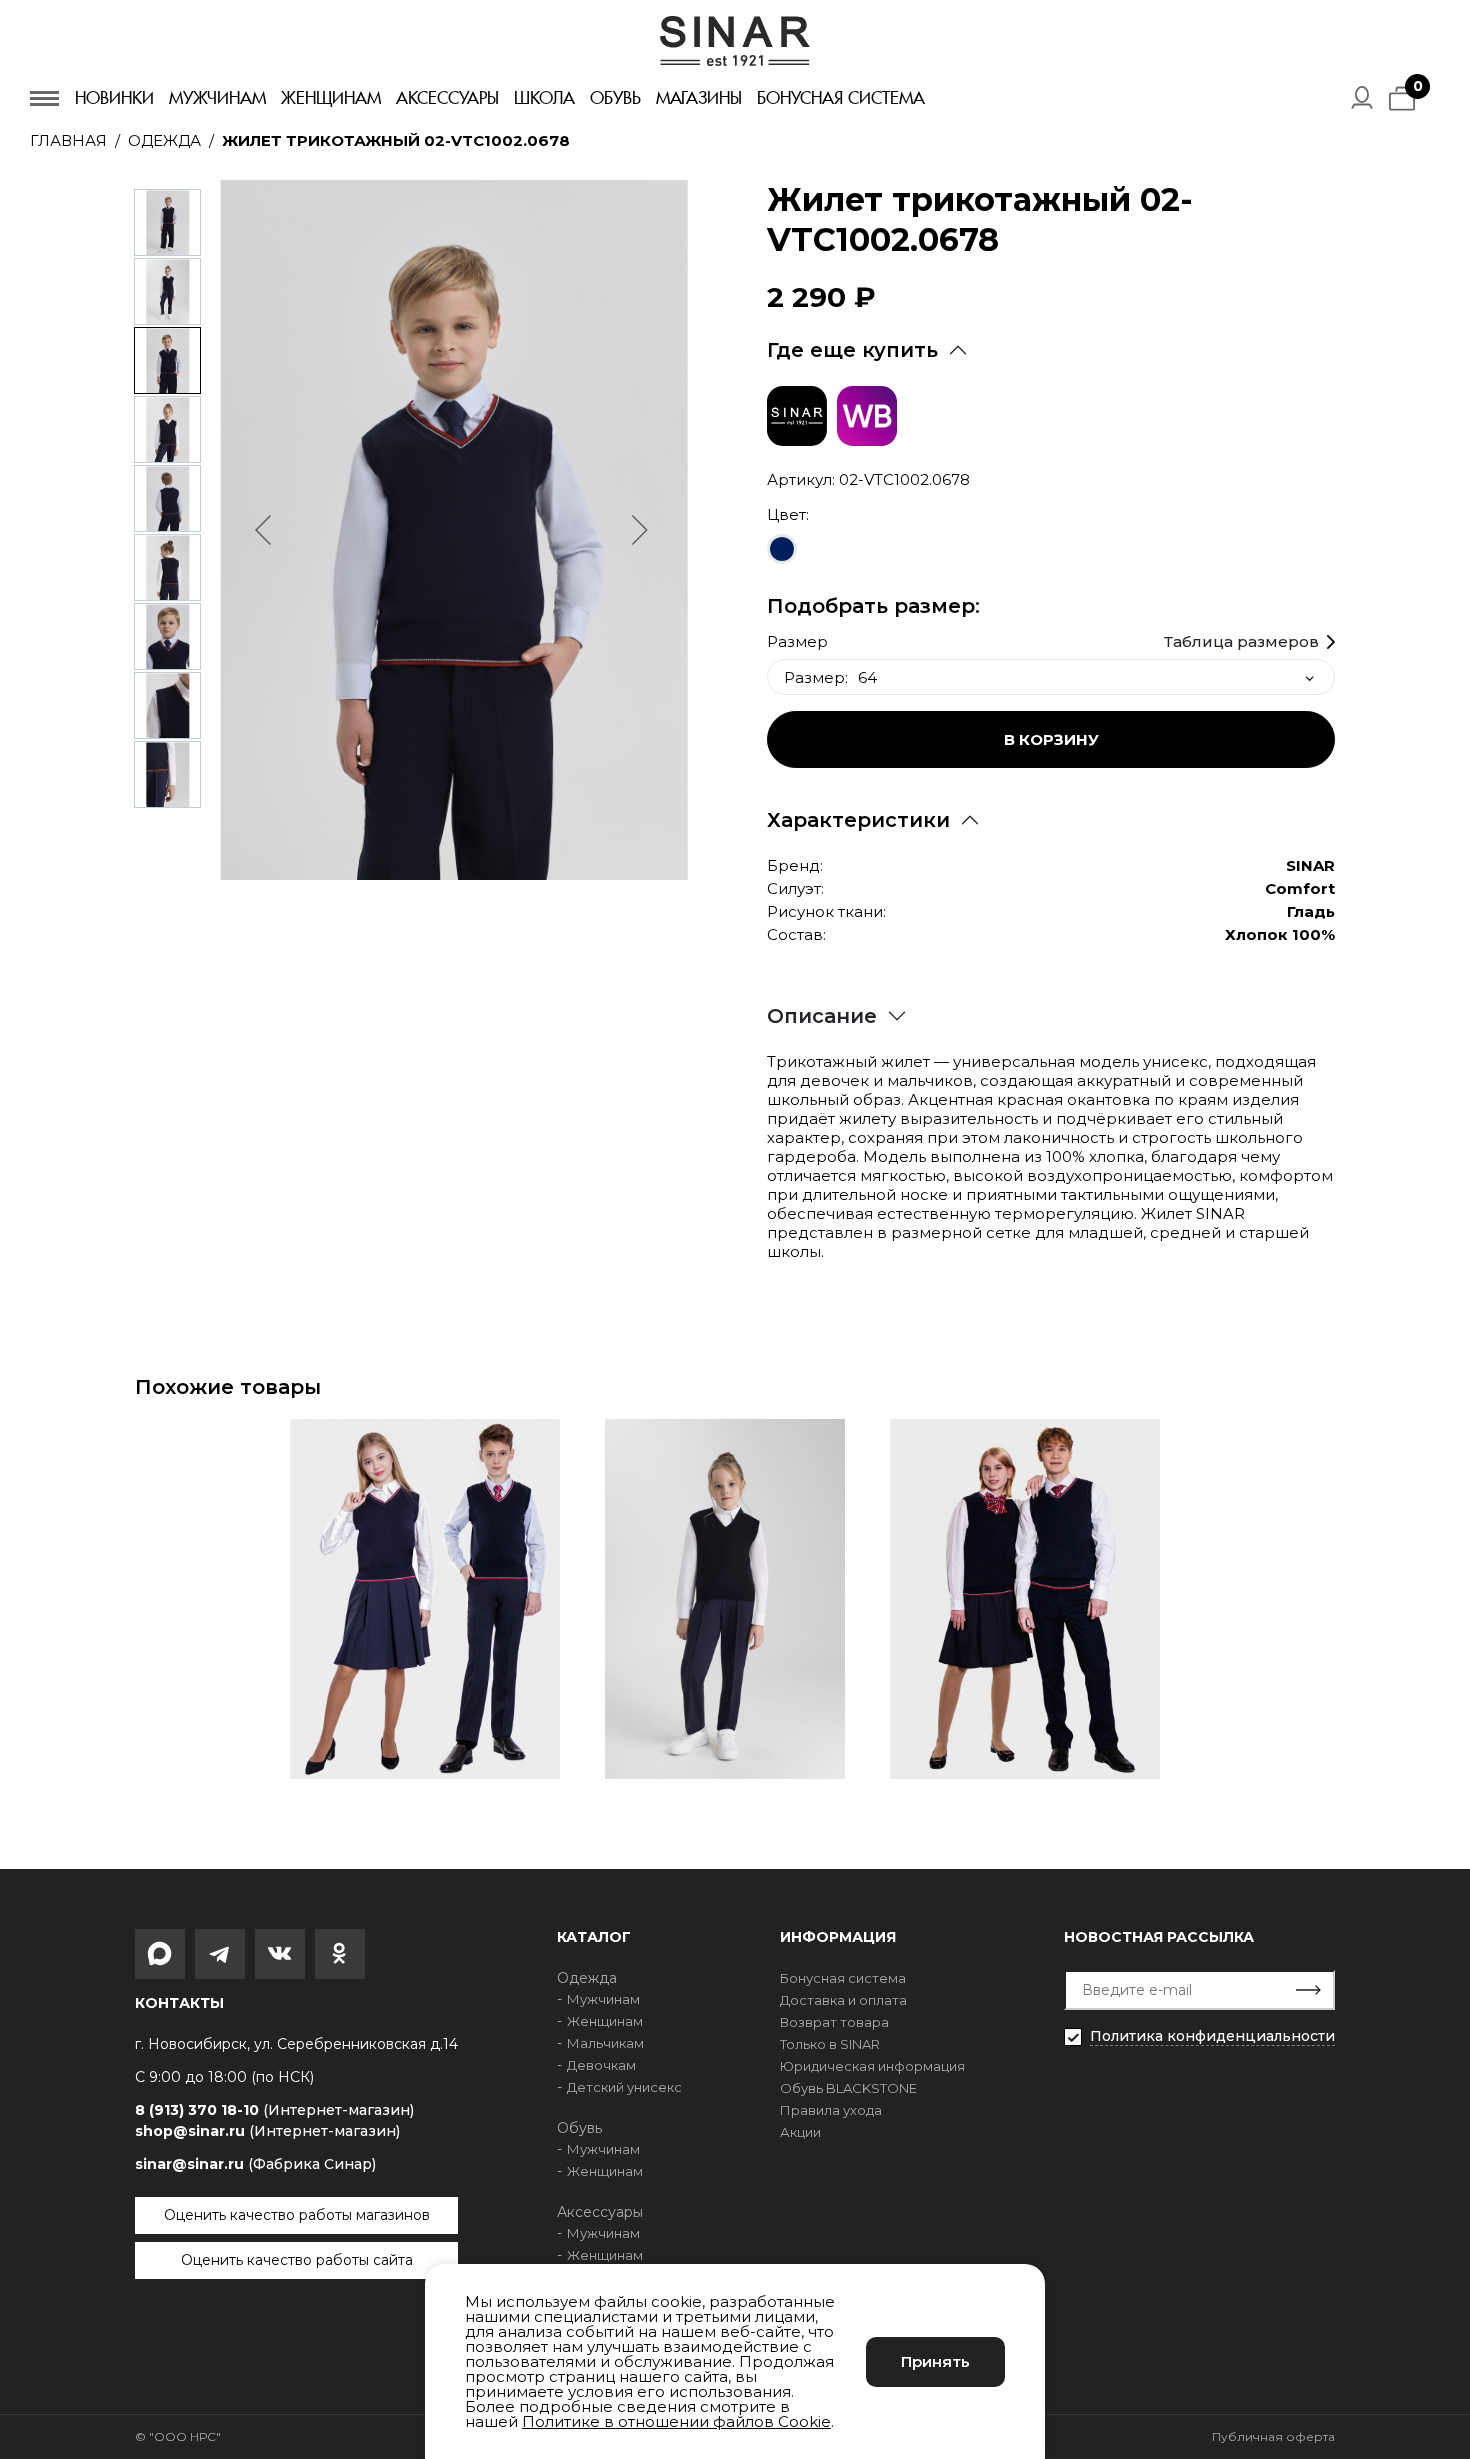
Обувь (615, 98)
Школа (544, 98)
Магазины (699, 98)
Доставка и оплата (843, 2000)
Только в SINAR (830, 2044)
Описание (822, 1016)
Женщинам (331, 98)
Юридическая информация (872, 2066)
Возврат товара (834, 2022)
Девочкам (601, 2065)
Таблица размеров (1241, 642)
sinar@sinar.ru (255, 2164)
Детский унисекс (624, 2087)
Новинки (114, 98)
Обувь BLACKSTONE (848, 2088)
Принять (935, 2361)
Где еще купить (852, 350)
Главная (68, 140)
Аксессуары (447, 98)
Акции (800, 2132)
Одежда (164, 140)
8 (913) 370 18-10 (274, 2110)
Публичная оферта (1273, 2436)
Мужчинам (217, 98)
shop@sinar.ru (267, 2131)
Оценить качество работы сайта (297, 2260)
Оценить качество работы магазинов (297, 2215)
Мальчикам (605, 2043)
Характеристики (858, 820)
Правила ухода (831, 2110)
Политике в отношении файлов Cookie (676, 2421)
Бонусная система (841, 98)
